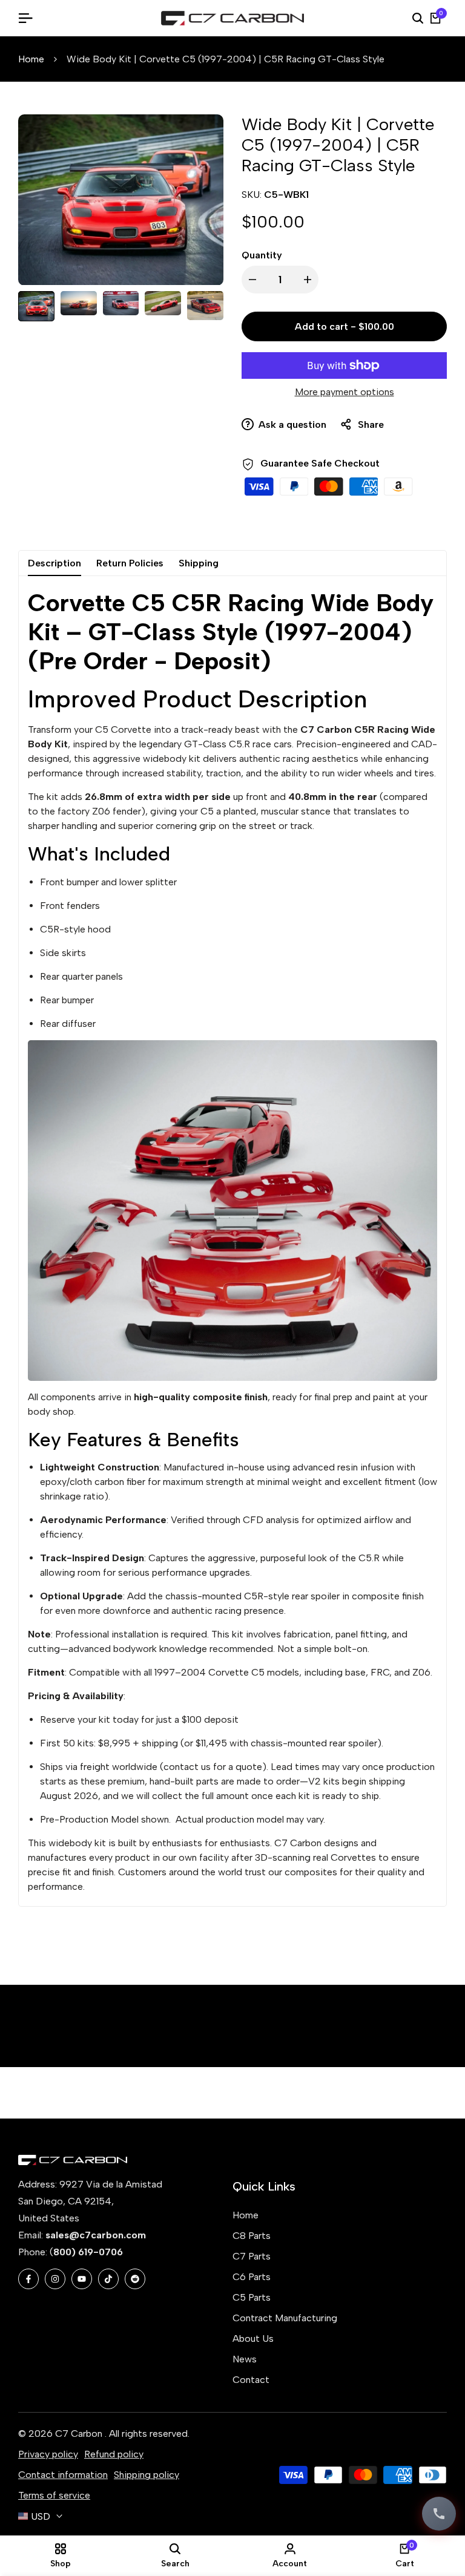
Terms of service (54, 2495)
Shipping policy (147, 2475)
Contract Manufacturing (285, 2318)
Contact (251, 2380)
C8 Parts (252, 2236)
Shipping (199, 563)
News (245, 2359)
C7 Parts (252, 2256)
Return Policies (130, 563)
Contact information (63, 2475)
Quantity (262, 255)
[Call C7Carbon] (439, 2514)
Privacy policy (48, 2454)
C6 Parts (252, 2277)
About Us (253, 2338)
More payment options (345, 392)
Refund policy (114, 2454)
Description (54, 563)
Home (31, 59)
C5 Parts (252, 2297)
